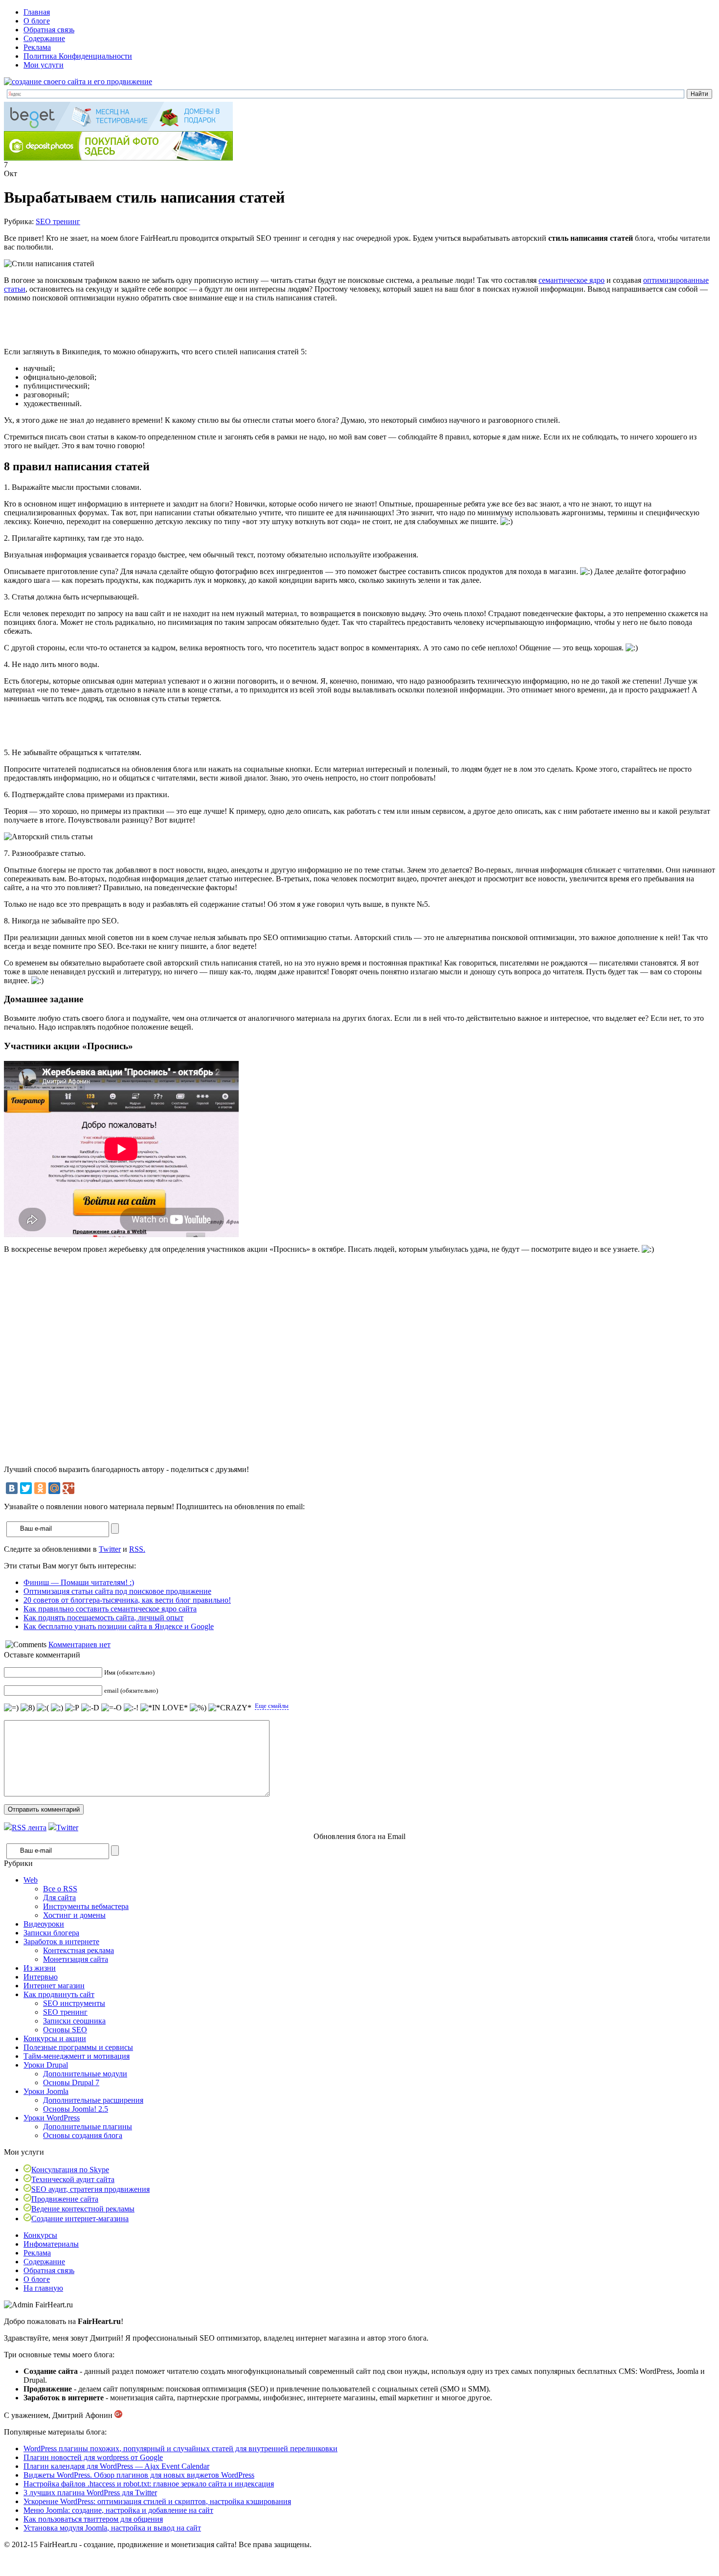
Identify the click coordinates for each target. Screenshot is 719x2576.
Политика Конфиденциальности (78, 56)
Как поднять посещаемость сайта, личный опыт (103, 1618)
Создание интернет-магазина (80, 2219)
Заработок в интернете (61, 1942)
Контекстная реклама (79, 1950)
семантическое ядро (572, 280)
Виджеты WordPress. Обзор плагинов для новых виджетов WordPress (139, 2475)
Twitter (110, 1549)
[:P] (72, 1708)
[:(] (43, 1708)
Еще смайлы (272, 1706)
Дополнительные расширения (93, 2100)
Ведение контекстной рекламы (83, 2209)
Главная (37, 12)
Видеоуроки (44, 1924)
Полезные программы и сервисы (78, 2047)
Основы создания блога (83, 2135)
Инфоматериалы (51, 2244)
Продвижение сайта (65, 2199)
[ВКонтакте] (12, 1488)
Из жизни (40, 1968)
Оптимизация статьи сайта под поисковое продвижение (117, 1591)
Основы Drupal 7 (71, 2082)
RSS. (137, 1549)
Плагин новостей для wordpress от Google (93, 2457)
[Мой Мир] (54, 1488)
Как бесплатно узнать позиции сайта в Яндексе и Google (119, 1626)
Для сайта (59, 1897)
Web (31, 1880)
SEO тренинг (58, 221)
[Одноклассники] (40, 1488)
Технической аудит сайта (73, 2179)
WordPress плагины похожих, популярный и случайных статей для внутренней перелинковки (180, 2449)
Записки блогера (51, 1933)
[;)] (57, 1708)
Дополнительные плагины (88, 2127)
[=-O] (112, 1708)
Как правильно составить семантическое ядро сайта (110, 1609)
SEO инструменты (74, 2003)
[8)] (28, 1708)
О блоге (37, 21)
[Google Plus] (68, 1488)
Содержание (44, 38)
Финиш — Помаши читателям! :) (79, 1582)
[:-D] (90, 1708)
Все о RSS (60, 1889)
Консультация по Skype (70, 2170)
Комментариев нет (79, 1644)
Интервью (41, 1977)
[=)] (11, 1708)
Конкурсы (40, 2235)
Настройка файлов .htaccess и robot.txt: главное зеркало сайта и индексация (149, 2484)
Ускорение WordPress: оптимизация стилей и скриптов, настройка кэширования (157, 2501)
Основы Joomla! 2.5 (76, 2109)
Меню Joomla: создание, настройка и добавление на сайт (118, 2510)
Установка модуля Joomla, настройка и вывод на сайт (112, 2528)
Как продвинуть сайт (59, 1994)
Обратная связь (49, 30)
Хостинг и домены (74, 1915)
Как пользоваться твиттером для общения (93, 2519)
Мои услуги (44, 65)
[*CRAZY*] (230, 1708)
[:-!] (131, 1708)
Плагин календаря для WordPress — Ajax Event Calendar (116, 2466)
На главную (43, 2288)
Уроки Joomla (46, 2091)
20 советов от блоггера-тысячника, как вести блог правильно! (127, 1600)
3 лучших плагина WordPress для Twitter (90, 2493)
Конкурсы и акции (55, 2038)
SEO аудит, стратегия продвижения (90, 2189)
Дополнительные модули (85, 2074)
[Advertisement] (118, 325)
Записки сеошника (74, 2021)
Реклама (37, 47)
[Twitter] (26, 1488)
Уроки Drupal (46, 2065)
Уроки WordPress (52, 2118)
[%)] (198, 1708)
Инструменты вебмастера (86, 1906)
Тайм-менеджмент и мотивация (77, 2056)
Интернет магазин (54, 1986)
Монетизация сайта (76, 1959)
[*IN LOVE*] (164, 1708)
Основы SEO (65, 2030)
